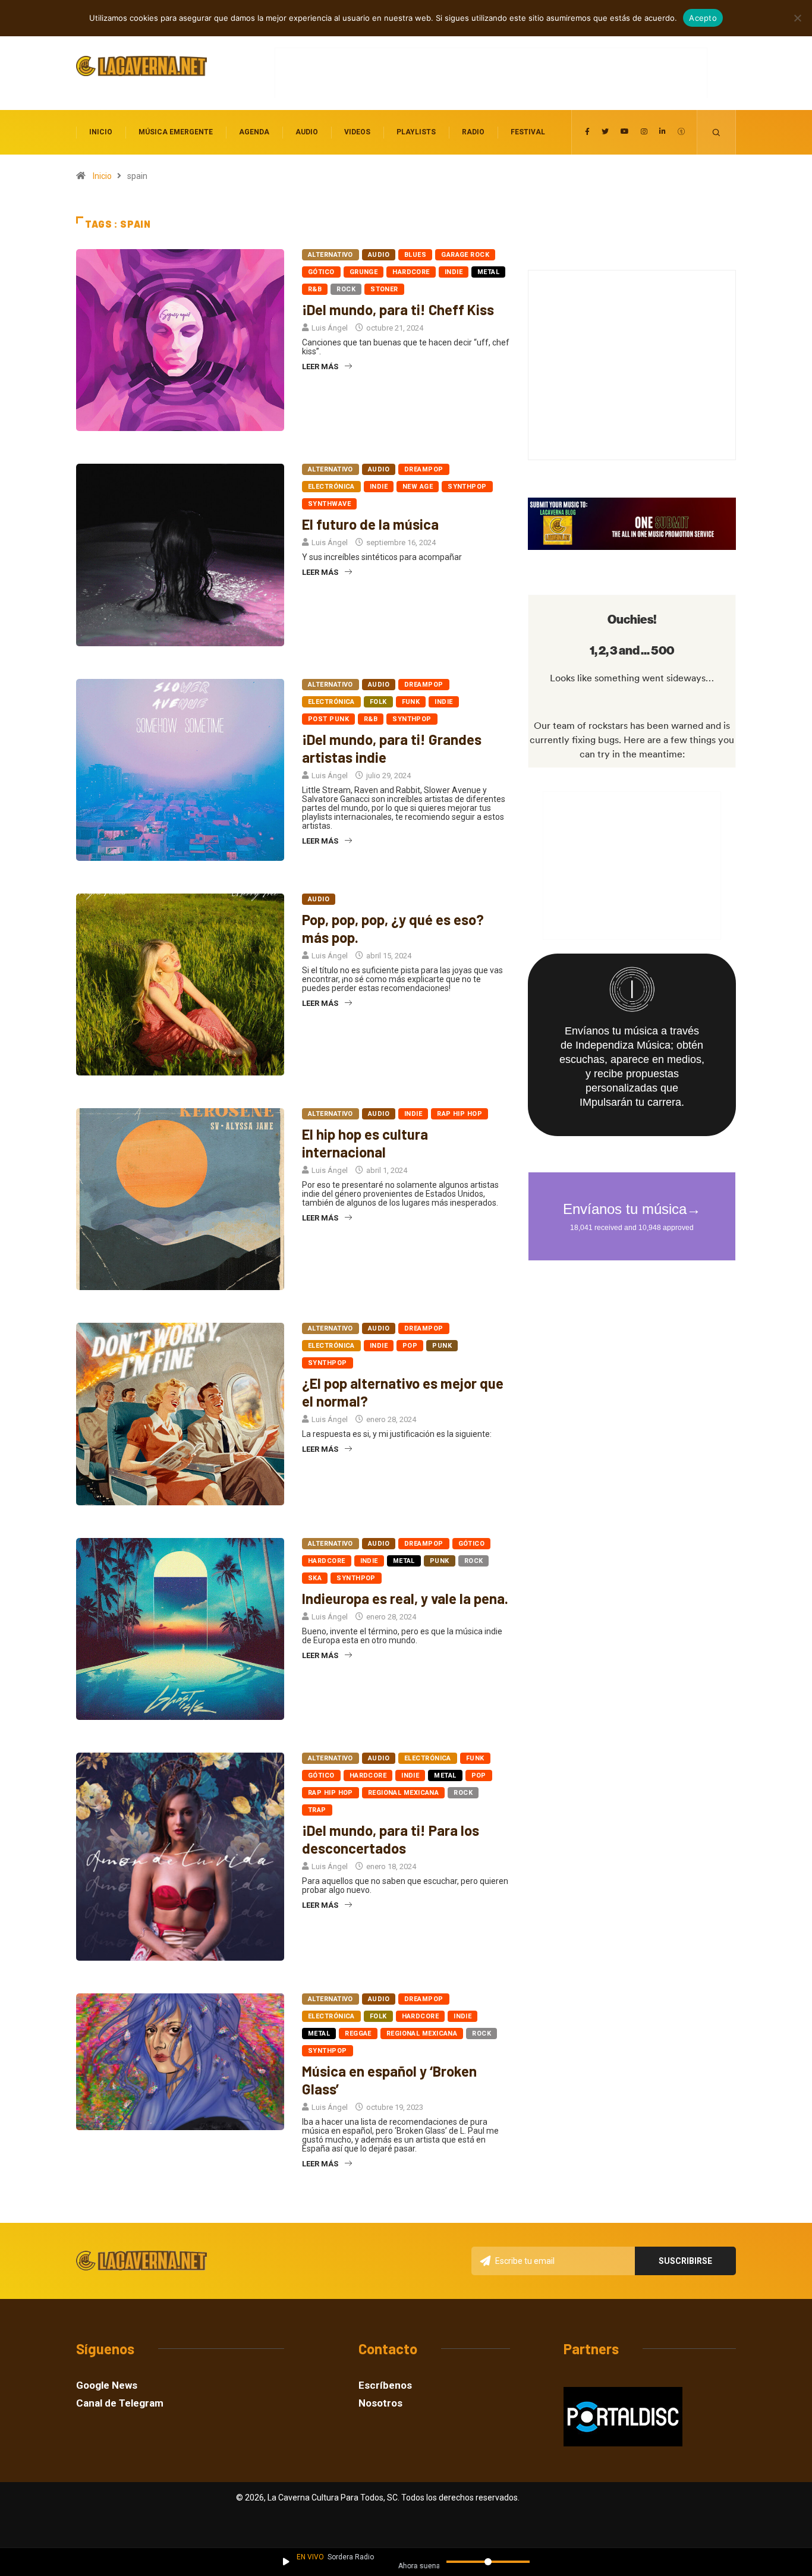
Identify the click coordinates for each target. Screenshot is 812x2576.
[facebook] (587, 132)
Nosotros (380, 2403)
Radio (473, 132)
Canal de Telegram (120, 2403)
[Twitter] (605, 132)
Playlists (416, 132)
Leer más (320, 367)
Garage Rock (465, 255)
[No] (797, 18)
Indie (454, 272)
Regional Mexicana (403, 1793)
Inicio (101, 132)
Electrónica (331, 487)
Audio (307, 132)
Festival (528, 132)
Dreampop (424, 469)
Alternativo (331, 255)
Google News (107, 2385)
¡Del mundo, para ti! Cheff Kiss (398, 309)
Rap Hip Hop (459, 1114)
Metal (488, 272)
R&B (315, 289)
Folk (378, 702)
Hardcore (411, 272)
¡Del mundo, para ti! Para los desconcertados (391, 1839)
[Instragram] (644, 132)
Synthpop (467, 487)
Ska (315, 1578)
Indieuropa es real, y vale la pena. (405, 1598)
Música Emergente (176, 132)
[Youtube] (625, 132)
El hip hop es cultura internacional (365, 1143)
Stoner (384, 289)
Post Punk (328, 719)
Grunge (364, 272)
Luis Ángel (330, 328)
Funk (411, 702)
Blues (415, 255)
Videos (357, 132)
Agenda (254, 132)
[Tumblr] (681, 132)
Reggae (358, 2034)
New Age (418, 487)
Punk (442, 1346)
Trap (317, 1810)
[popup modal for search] (717, 132)
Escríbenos (385, 2385)
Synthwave (329, 504)
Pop (410, 1346)
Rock (346, 289)
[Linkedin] (662, 132)
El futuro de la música (370, 524)
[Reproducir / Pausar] (286, 2562)
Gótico (321, 272)
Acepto (703, 18)
